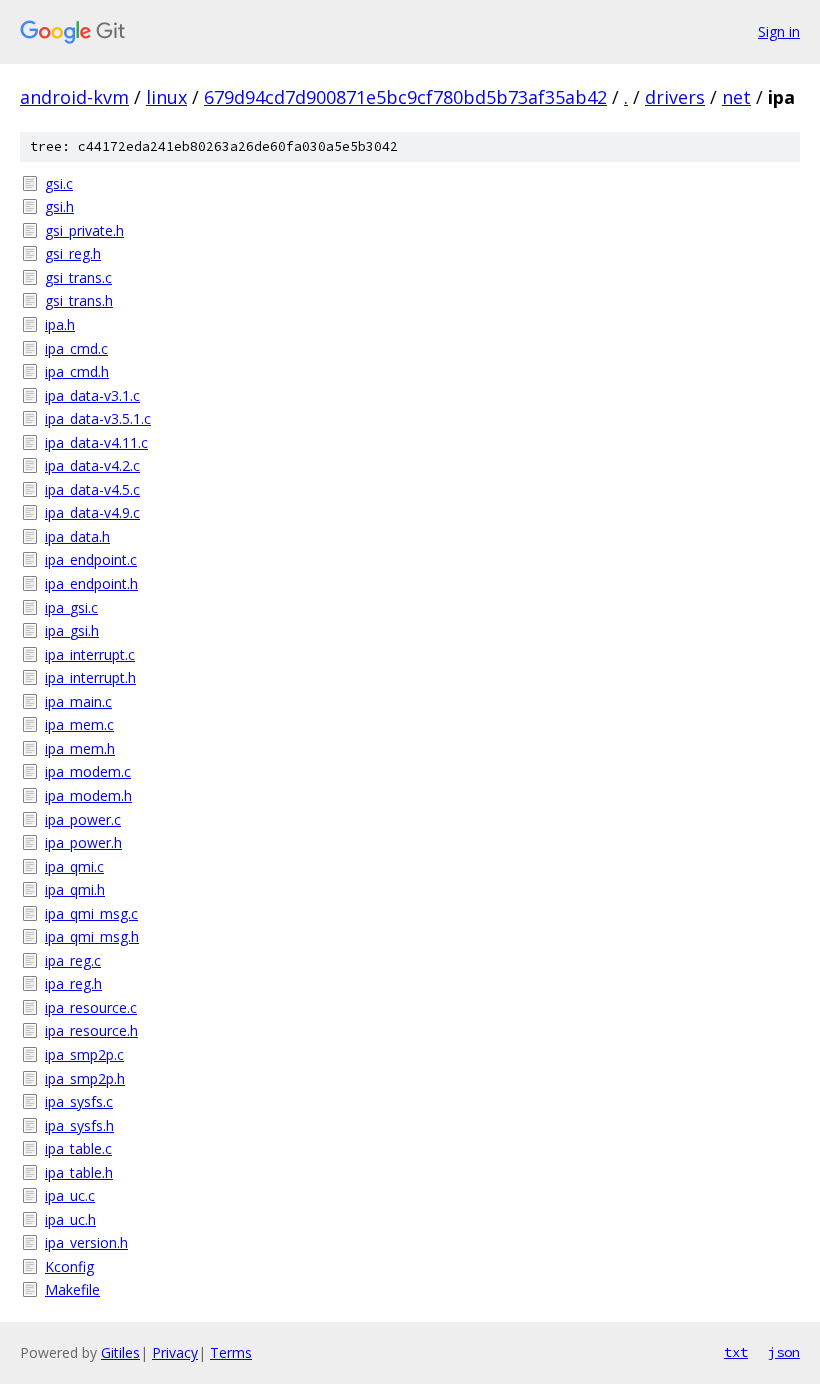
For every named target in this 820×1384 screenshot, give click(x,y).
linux (166, 97)
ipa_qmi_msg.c (91, 913)
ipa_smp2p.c (84, 1054)
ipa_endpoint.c (91, 559)
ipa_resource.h (91, 1030)
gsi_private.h (84, 230)
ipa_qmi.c (74, 866)
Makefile (72, 1289)
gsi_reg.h (73, 253)
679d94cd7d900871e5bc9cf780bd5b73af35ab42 (405, 97)
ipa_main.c (78, 701)
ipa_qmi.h (75, 889)
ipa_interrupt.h (90, 677)
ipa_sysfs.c (79, 1101)
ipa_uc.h (70, 1219)
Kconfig (69, 1266)
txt (736, 1352)
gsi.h (59, 206)
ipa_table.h (79, 1172)
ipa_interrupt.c (90, 654)
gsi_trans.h (79, 300)
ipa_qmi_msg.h (92, 936)
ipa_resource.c (91, 1007)
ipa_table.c (78, 1148)
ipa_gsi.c (71, 607)
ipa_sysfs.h (79, 1125)
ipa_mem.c (79, 724)
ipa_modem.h (88, 795)
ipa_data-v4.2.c (92, 465)
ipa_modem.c (88, 771)
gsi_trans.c (78, 277)
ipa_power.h (83, 842)
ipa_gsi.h (72, 630)
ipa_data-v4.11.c (96, 442)
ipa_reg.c (73, 960)
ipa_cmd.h (77, 371)
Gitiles (120, 1352)
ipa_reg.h (73, 983)
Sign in (779, 31)
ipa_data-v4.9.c (92, 512)
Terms (231, 1352)
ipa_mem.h (80, 748)
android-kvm (74, 97)
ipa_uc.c (70, 1195)
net (736, 97)
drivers (675, 97)
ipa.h (60, 324)
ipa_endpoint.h (91, 583)
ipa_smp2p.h (85, 1078)
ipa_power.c (83, 819)
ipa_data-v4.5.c (92, 489)
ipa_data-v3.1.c (92, 395)
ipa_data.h (77, 536)
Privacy (175, 1352)
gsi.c (59, 183)
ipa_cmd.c (76, 348)
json (784, 1352)
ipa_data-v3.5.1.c (98, 418)
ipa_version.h (86, 1242)
